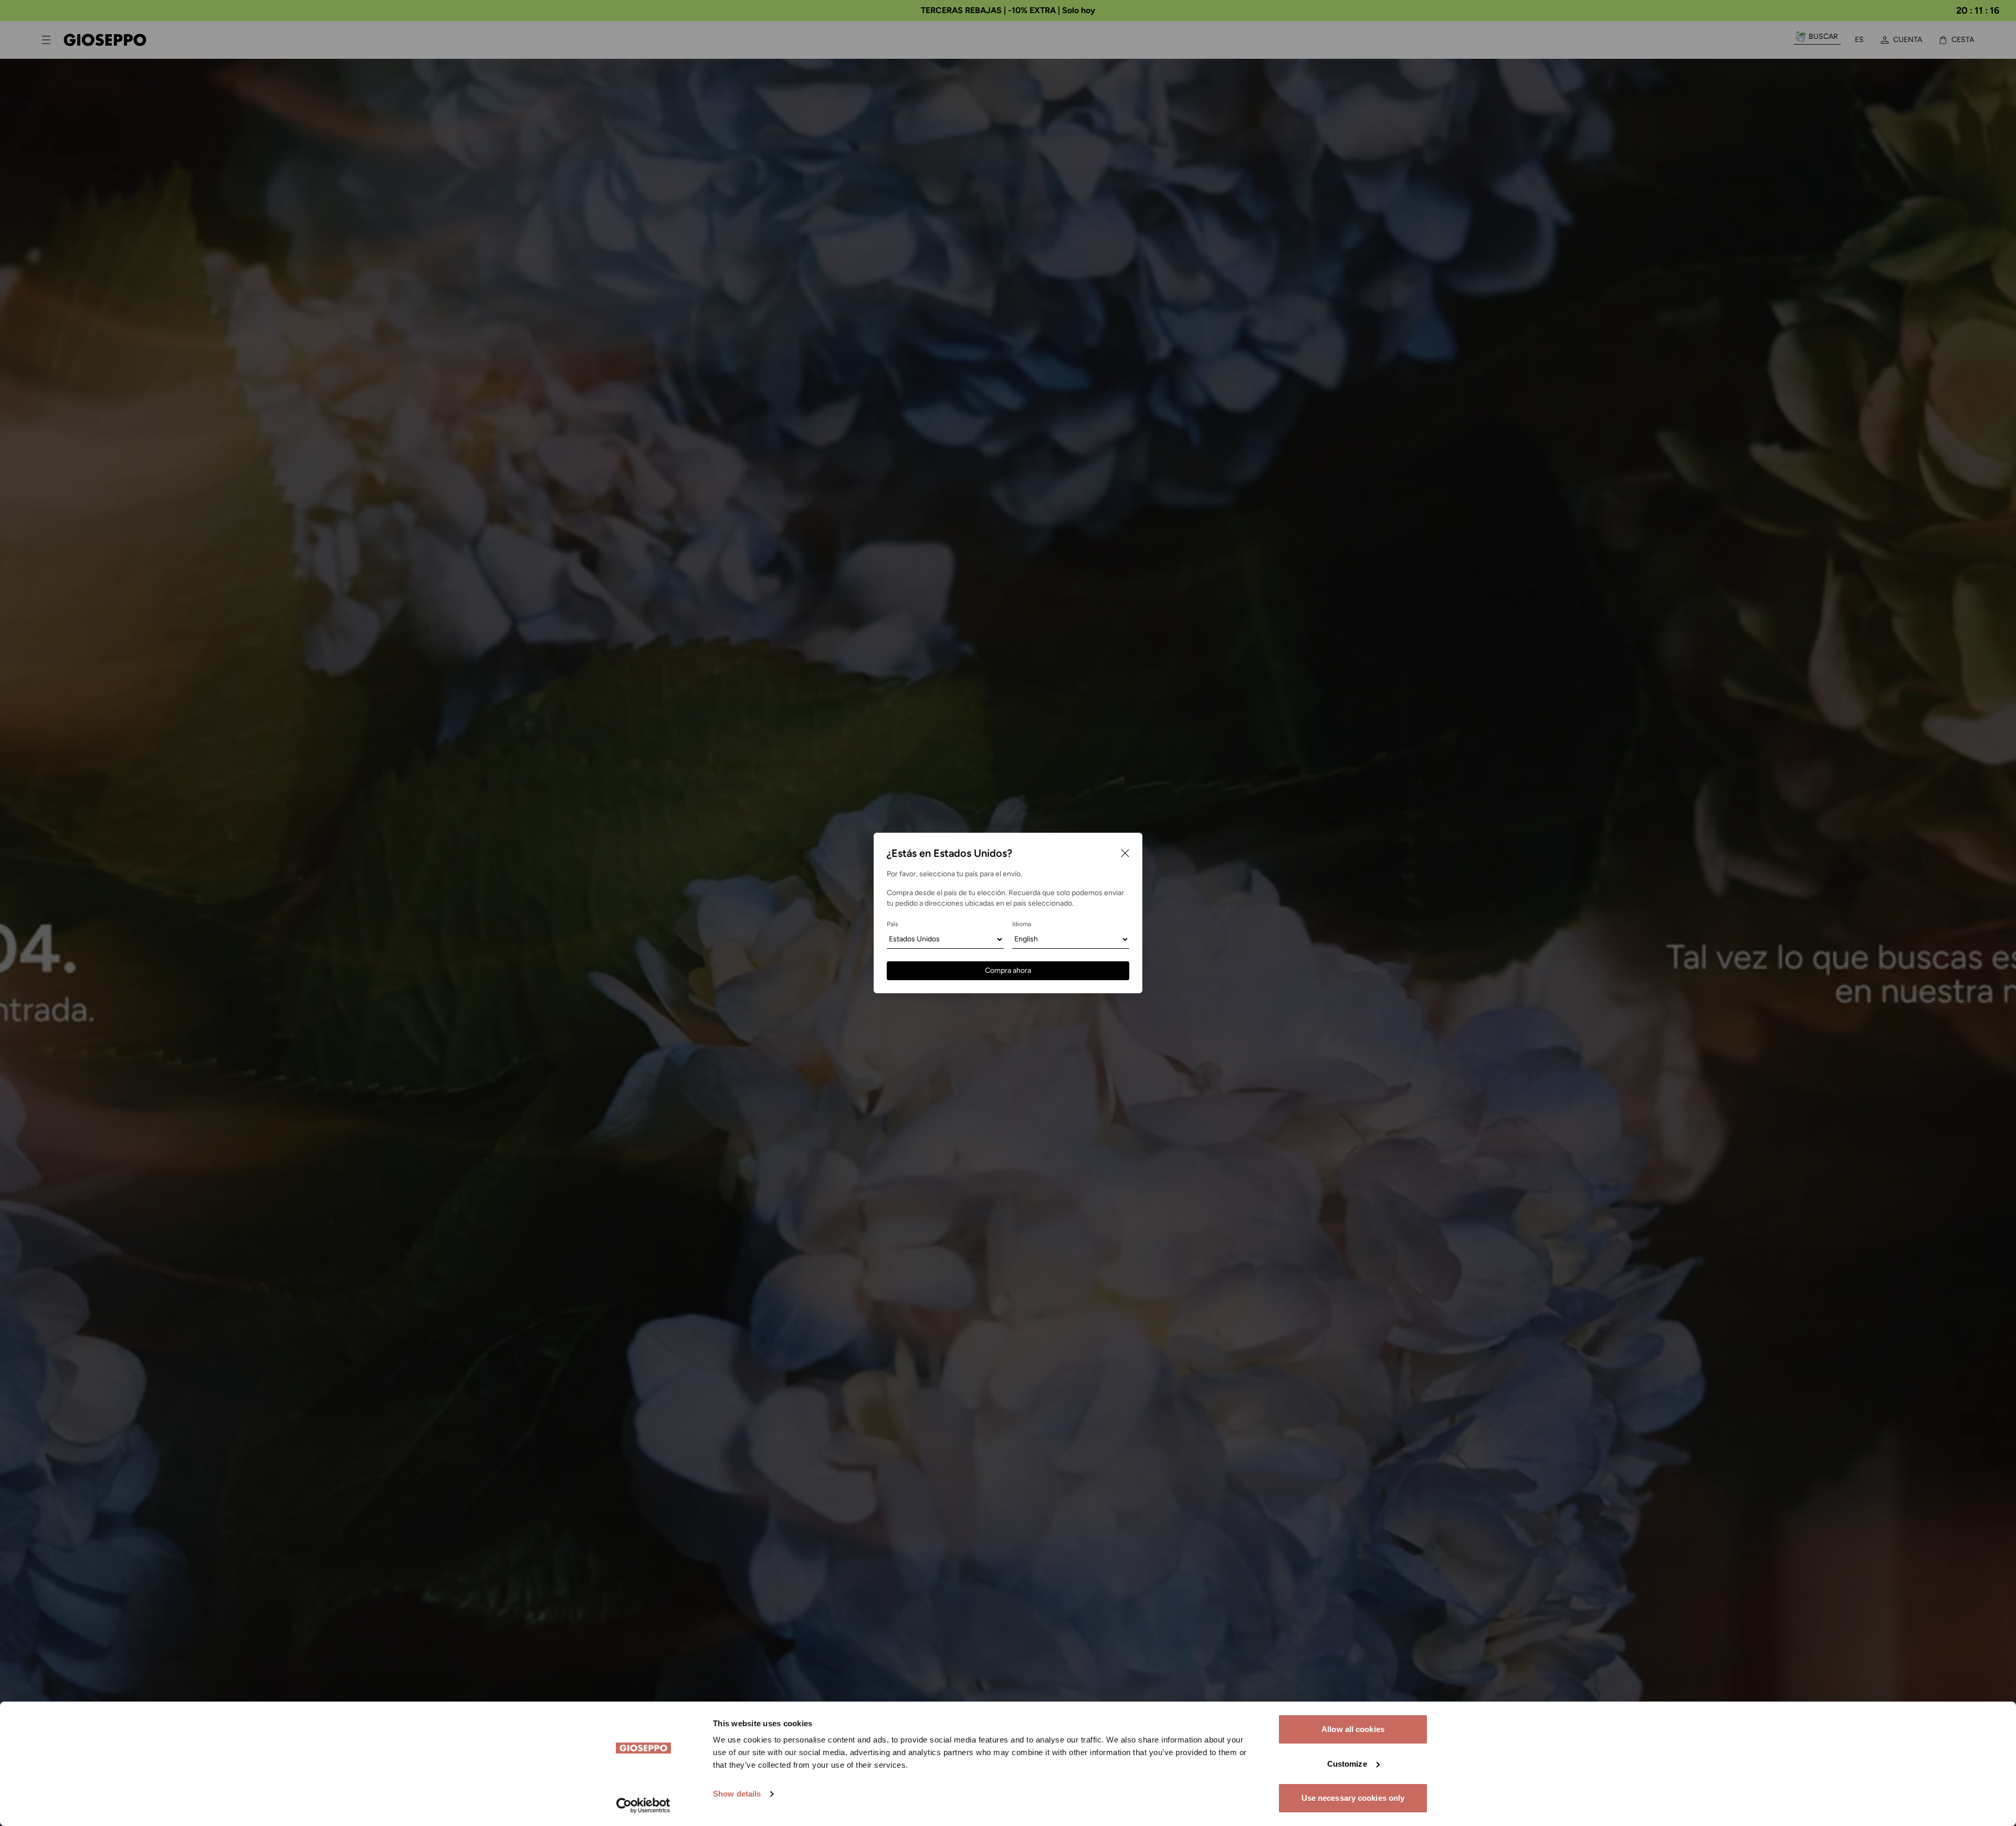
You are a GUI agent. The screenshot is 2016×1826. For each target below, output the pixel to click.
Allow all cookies (1353, 1729)
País (892, 924)
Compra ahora (1008, 970)
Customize (1347, 1764)
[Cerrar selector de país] (1125, 853)
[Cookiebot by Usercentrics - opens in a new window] (643, 1806)
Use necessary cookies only (1353, 1798)
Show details (737, 1794)
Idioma (1022, 924)
